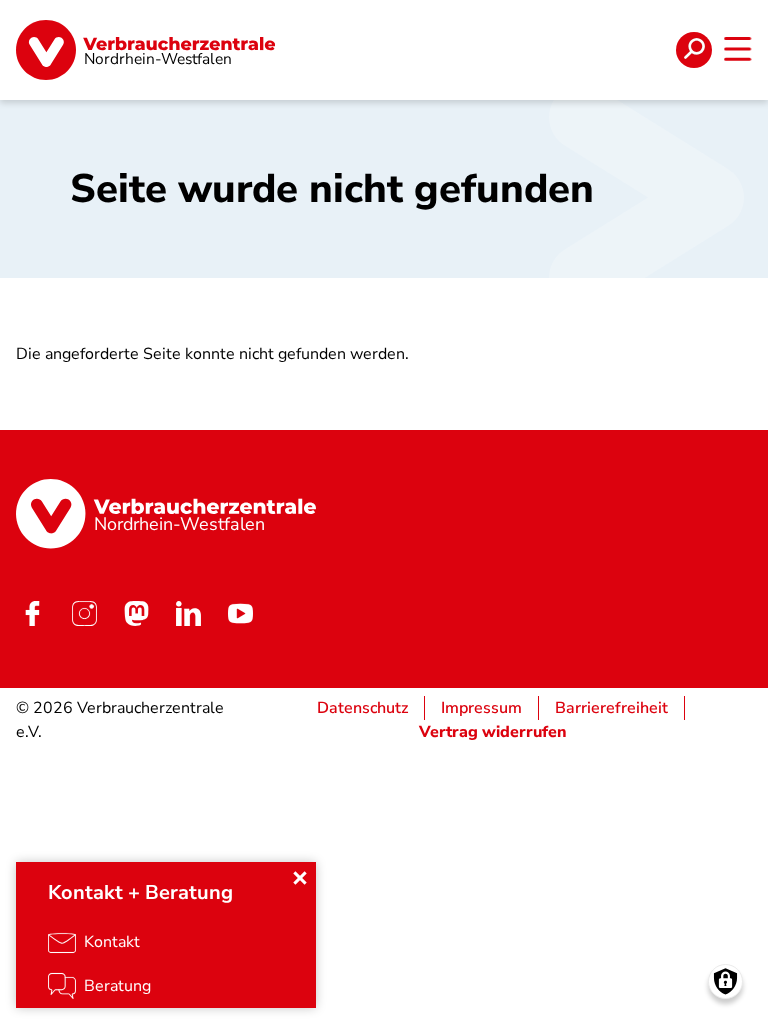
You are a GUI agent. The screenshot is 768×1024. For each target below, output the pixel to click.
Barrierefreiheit (611, 708)
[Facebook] (32, 614)
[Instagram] (84, 614)
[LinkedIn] (188, 614)
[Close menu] (300, 878)
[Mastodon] (136, 614)
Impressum (481, 708)
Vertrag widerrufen (493, 732)
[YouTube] (240, 614)
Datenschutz (362, 708)
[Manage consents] (725, 981)
